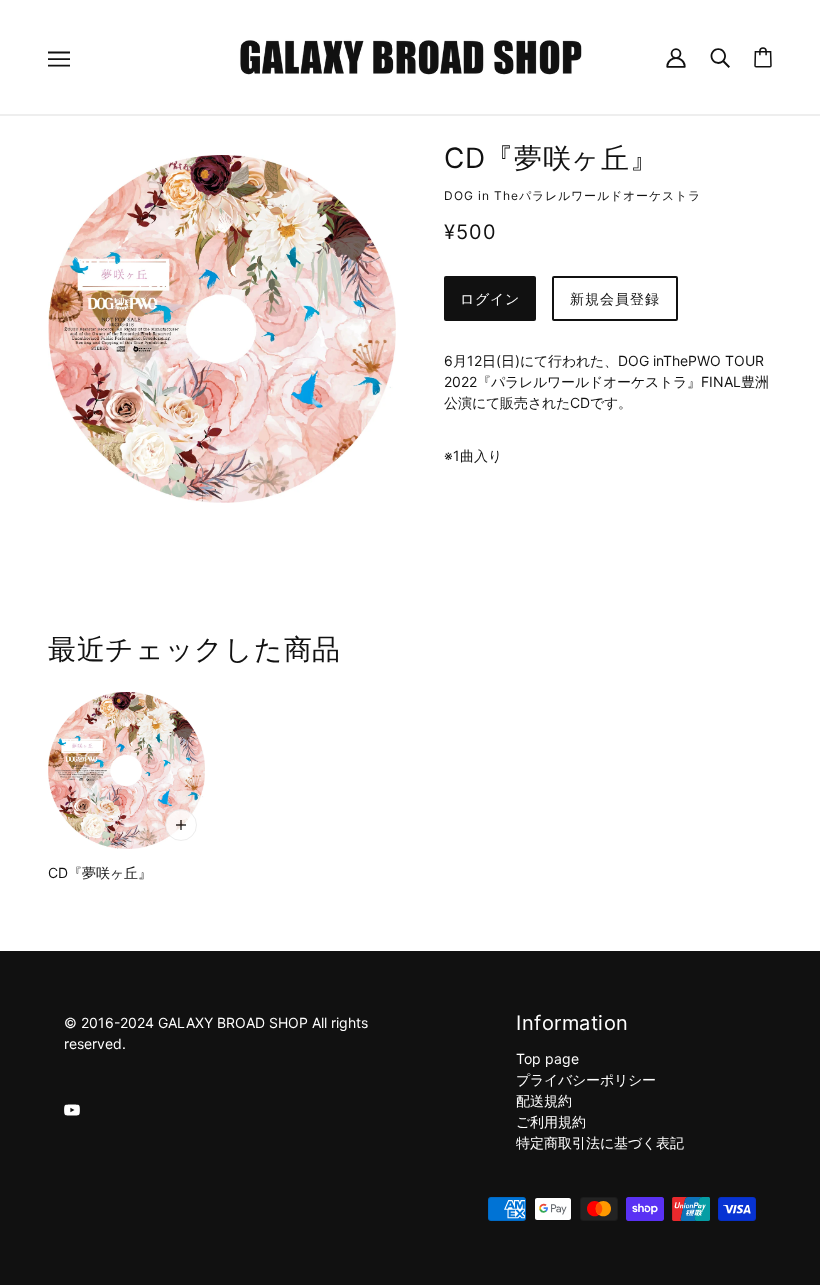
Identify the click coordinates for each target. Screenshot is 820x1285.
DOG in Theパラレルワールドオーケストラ (572, 195)
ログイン (490, 298)
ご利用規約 (551, 1121)
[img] (72, 1108)
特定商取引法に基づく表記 (600, 1142)
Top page (547, 1058)
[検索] (720, 56)
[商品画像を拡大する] (222, 329)
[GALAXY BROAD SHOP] (410, 55)
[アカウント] (676, 56)
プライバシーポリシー (586, 1079)
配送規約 (544, 1100)
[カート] (763, 57)
